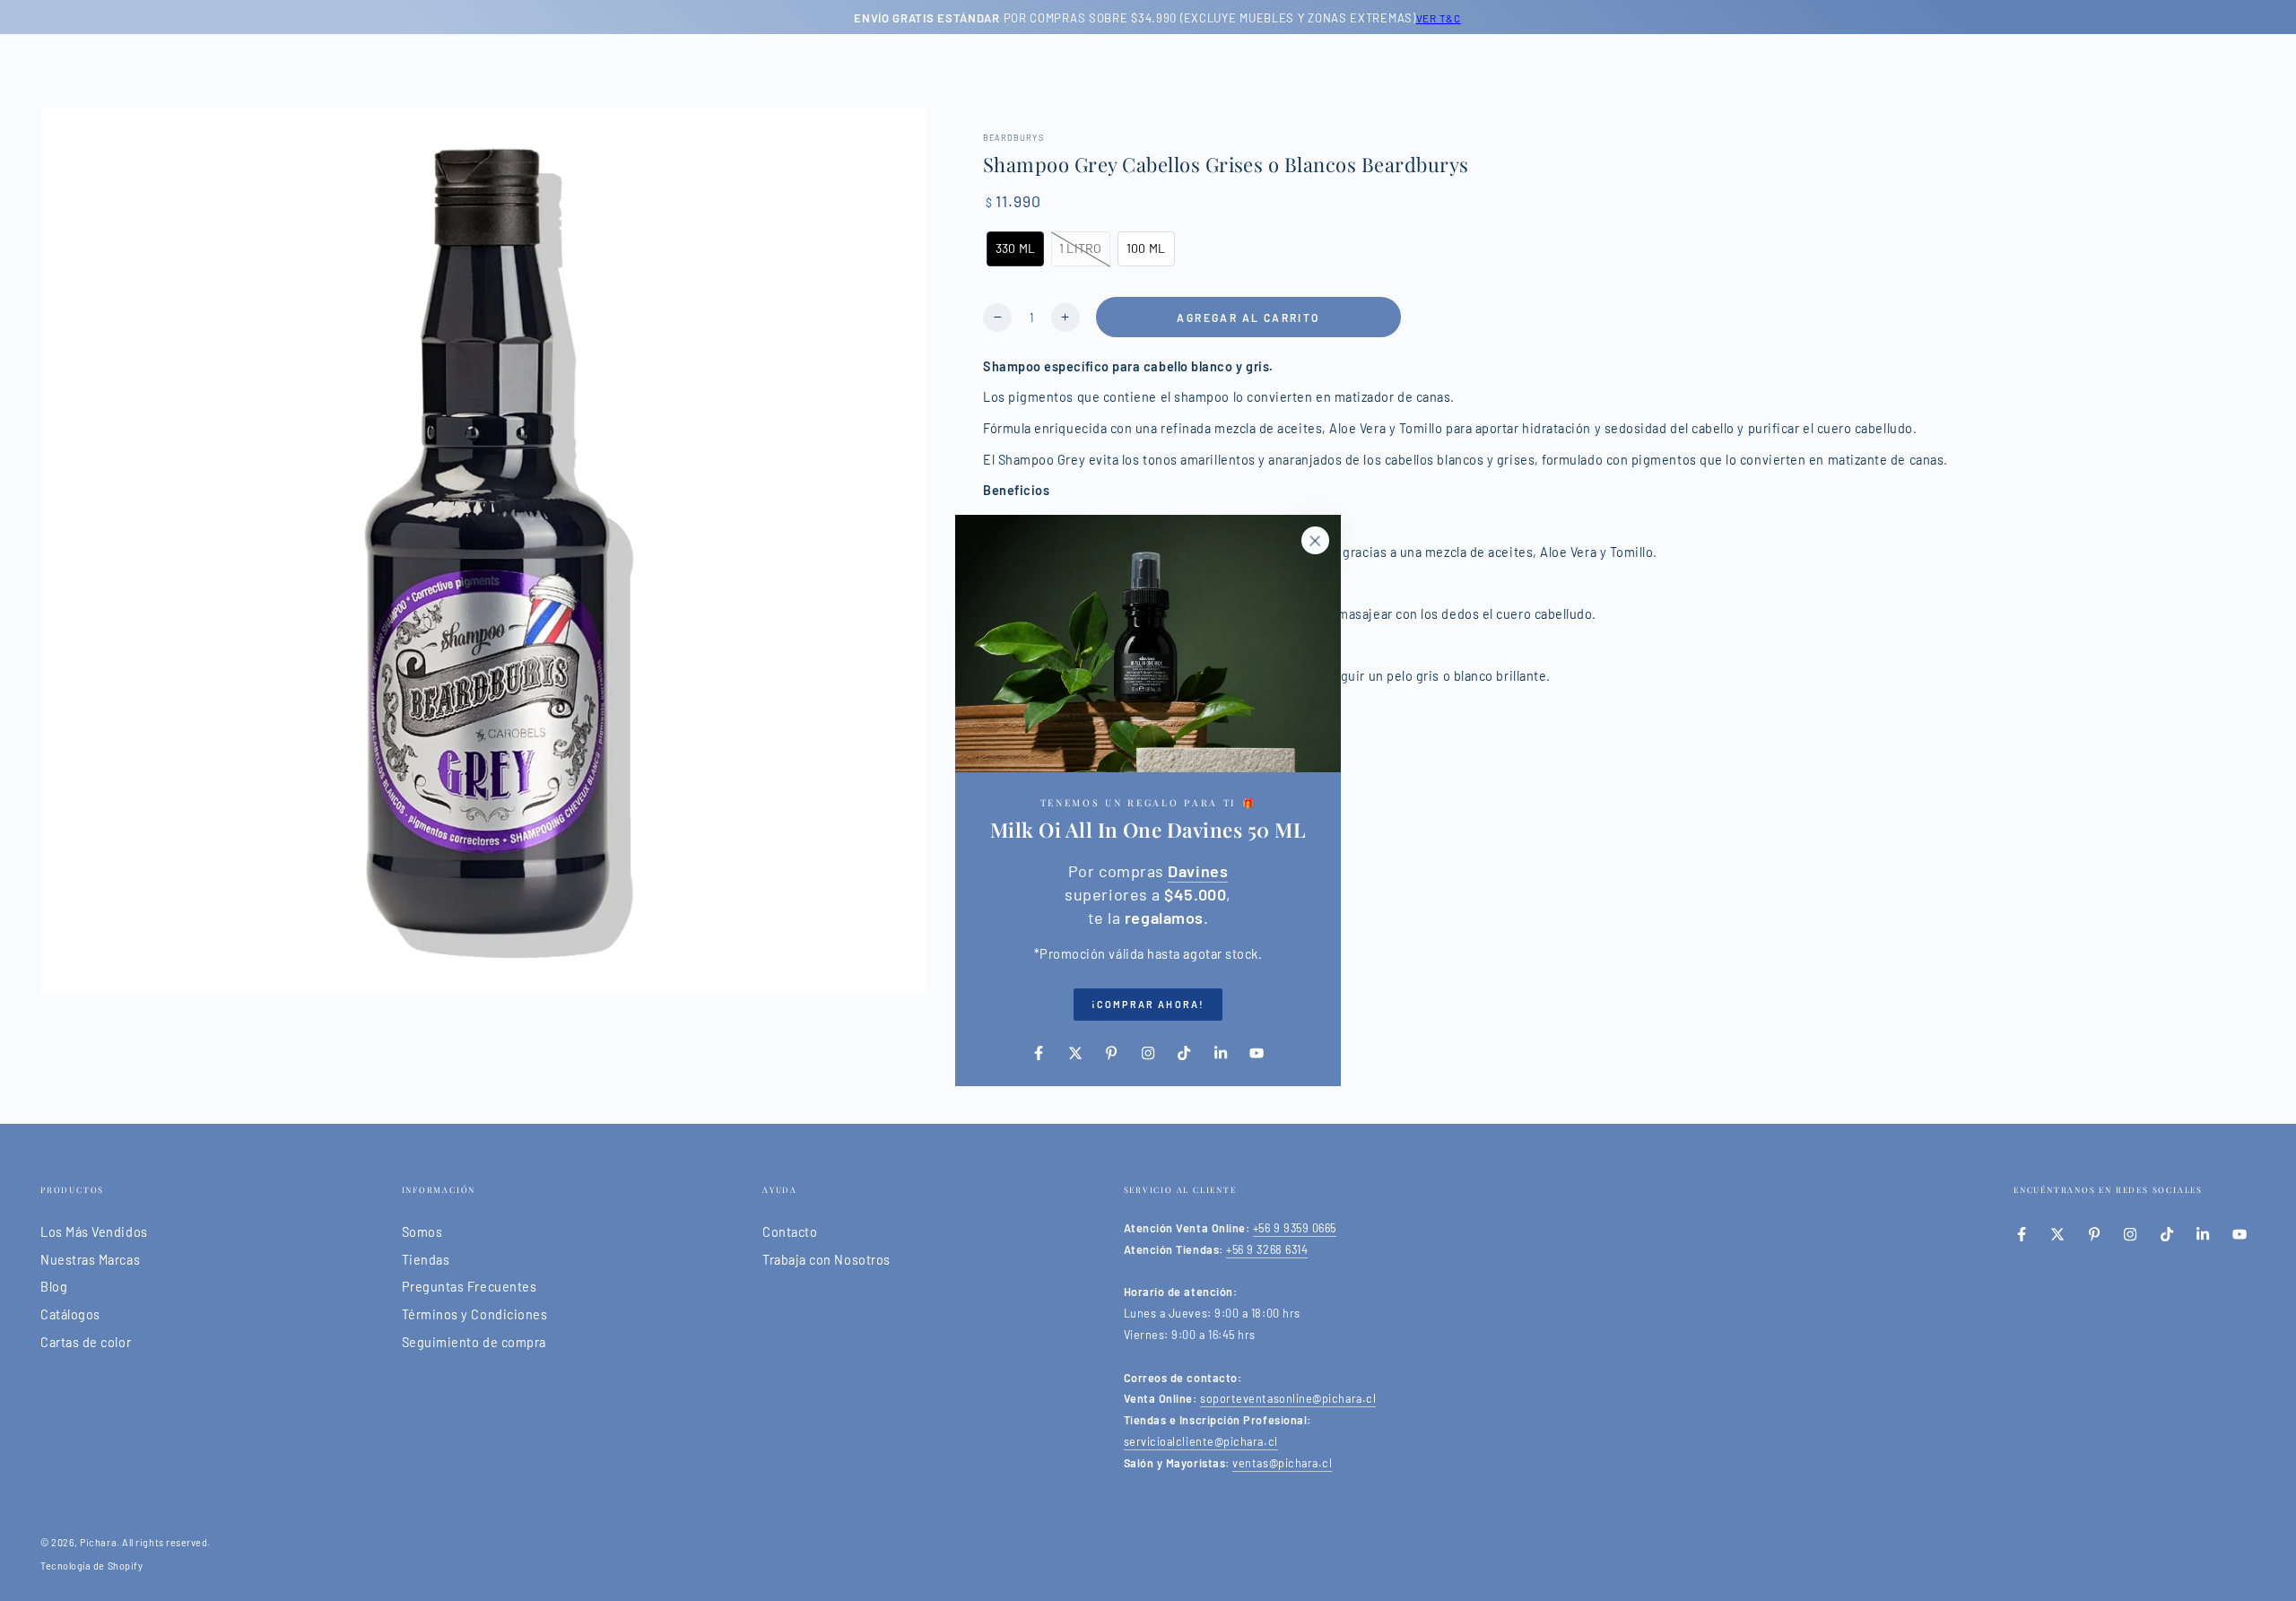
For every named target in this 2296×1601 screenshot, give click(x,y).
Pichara (98, 1542)
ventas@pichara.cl (1282, 1463)
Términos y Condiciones (475, 1314)
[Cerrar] (1315, 541)
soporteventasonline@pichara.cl (1288, 1398)
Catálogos (70, 1314)
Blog (54, 1287)
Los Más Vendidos (94, 1232)
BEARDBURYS (1013, 138)
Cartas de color (86, 1342)
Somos (422, 1232)
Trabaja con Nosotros (826, 1260)
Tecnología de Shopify (91, 1566)
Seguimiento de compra (474, 1342)
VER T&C (1429, 18)
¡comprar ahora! (1148, 1004)
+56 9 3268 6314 (1267, 1249)
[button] (1015, 249)
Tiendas (426, 1260)
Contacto (790, 1232)
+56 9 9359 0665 (1295, 1228)
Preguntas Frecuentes (470, 1287)
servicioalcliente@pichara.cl (1201, 1441)
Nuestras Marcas (90, 1260)
